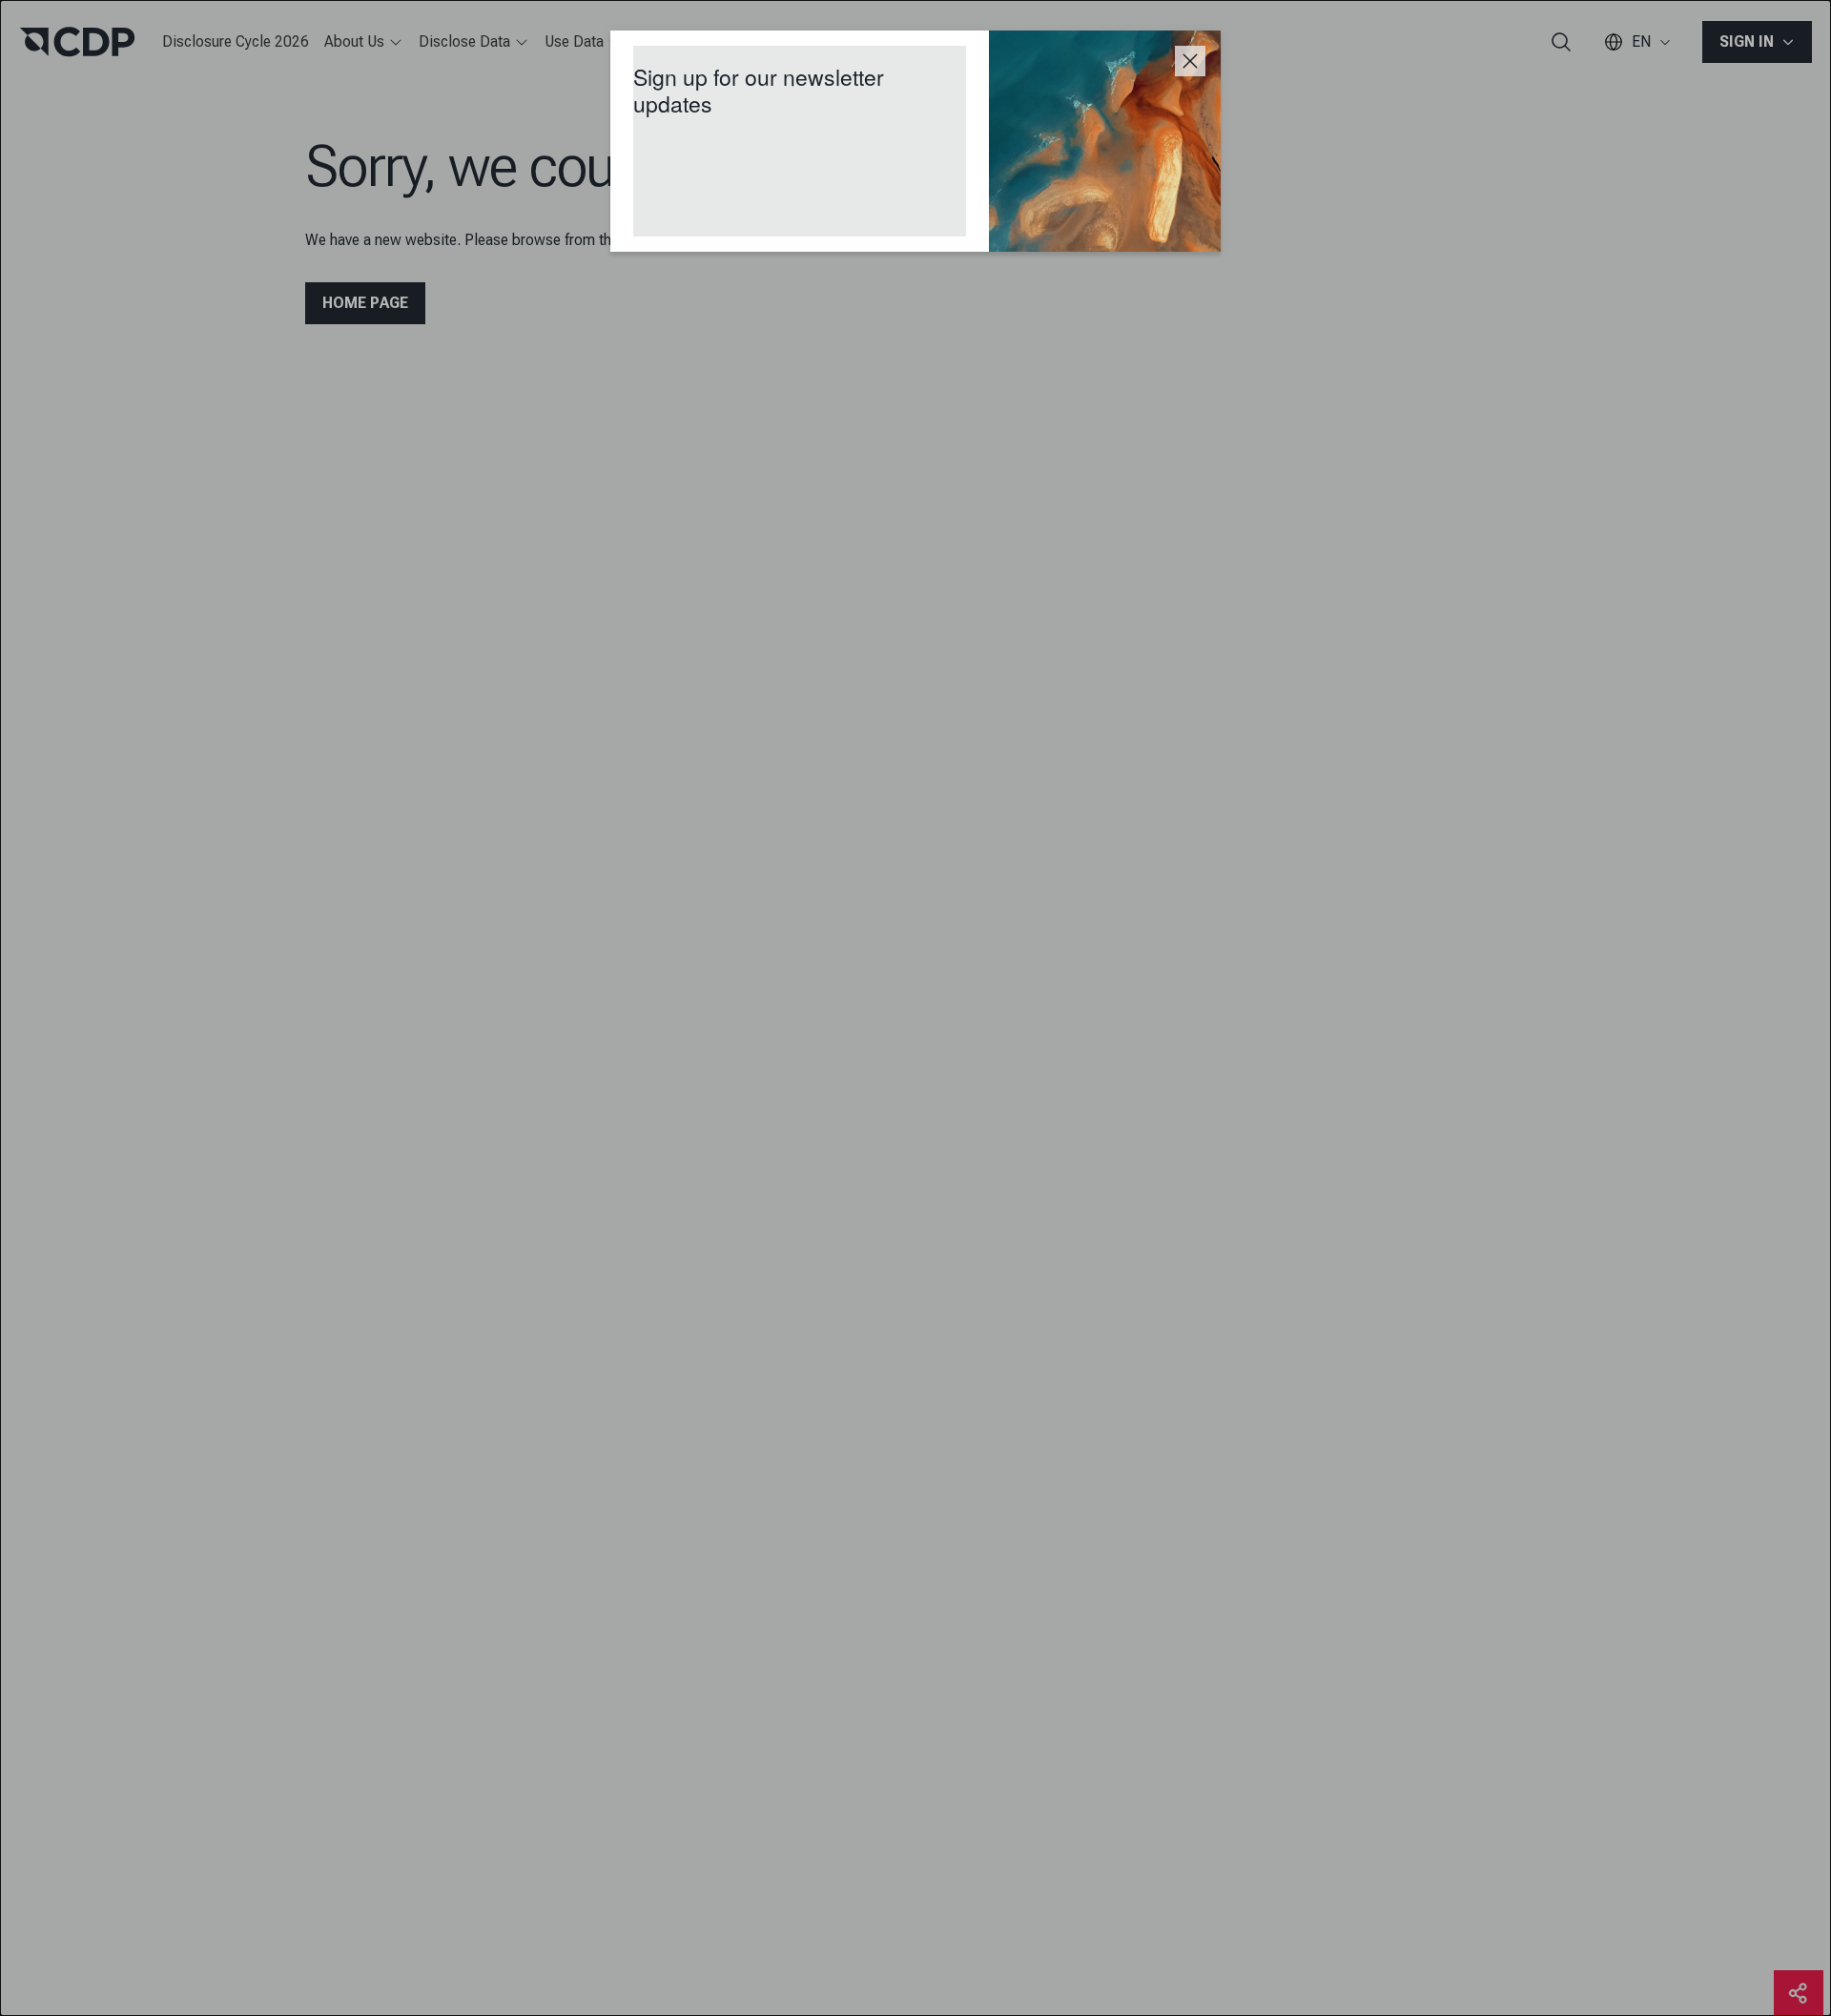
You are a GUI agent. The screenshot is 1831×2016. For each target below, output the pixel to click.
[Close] (1190, 61)
